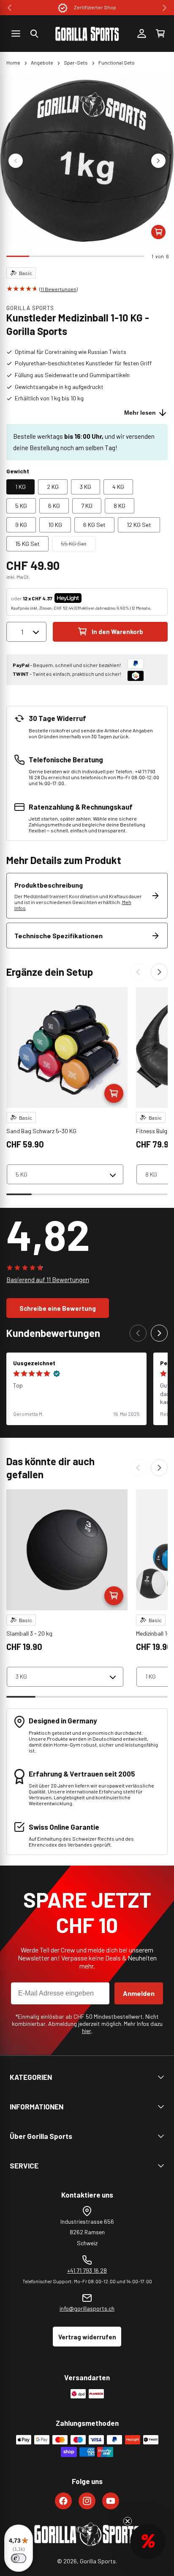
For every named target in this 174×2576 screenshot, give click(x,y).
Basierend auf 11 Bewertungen (48, 1280)
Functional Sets (117, 62)
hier (87, 2031)
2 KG (53, 487)
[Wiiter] (159, 972)
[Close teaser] (128, 2521)
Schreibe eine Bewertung (58, 1308)
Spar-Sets (76, 62)
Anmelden (139, 1993)
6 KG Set (94, 525)
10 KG (55, 525)
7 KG (87, 506)
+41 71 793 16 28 (87, 2270)
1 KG (20, 487)
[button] (34, 34)
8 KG (120, 506)
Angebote (42, 62)
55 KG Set (78, 545)
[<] (10, 8)
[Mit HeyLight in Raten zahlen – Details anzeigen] (89, 598)
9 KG (21, 525)
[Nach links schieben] (16, 161)
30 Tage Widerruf (95, 7)
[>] (164, 8)
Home (13, 62)
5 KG (21, 506)
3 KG (86, 487)
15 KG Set (27, 544)
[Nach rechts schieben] (158, 161)
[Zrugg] (138, 972)
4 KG (118, 487)
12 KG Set (139, 525)
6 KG (54, 506)
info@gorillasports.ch (87, 2308)
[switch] (19, 2558)
